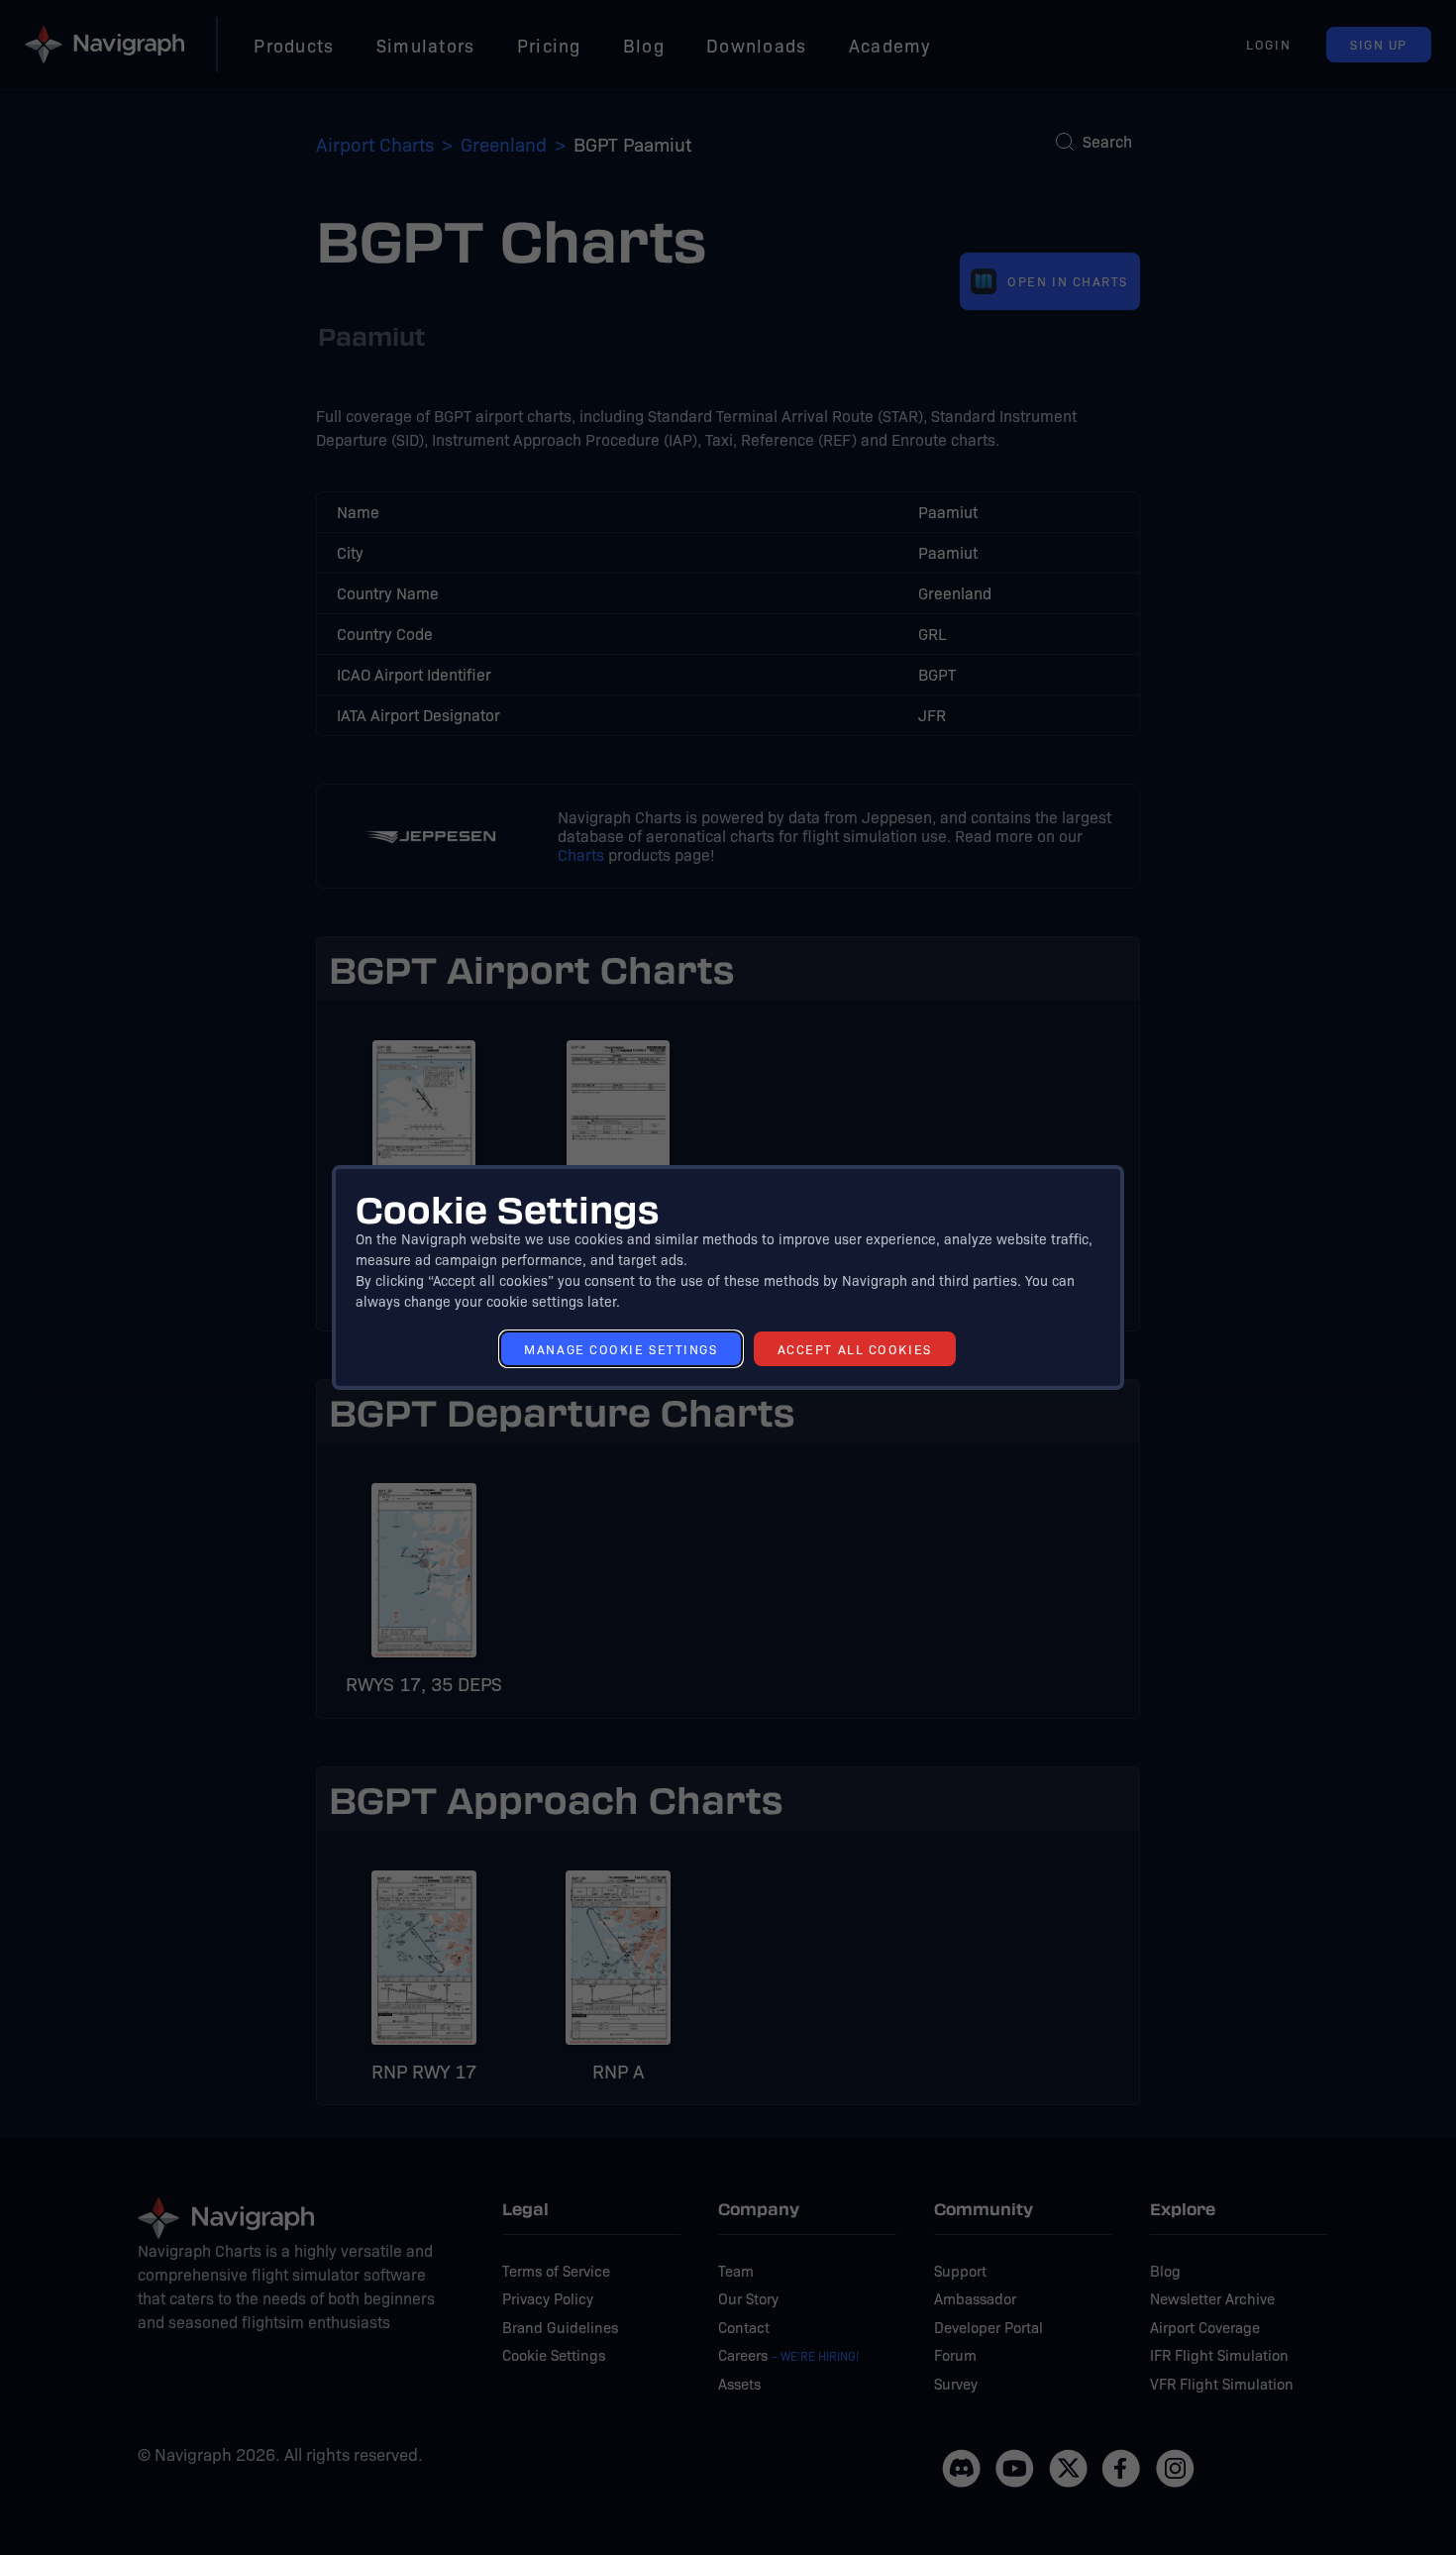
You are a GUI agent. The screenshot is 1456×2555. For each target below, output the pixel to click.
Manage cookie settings (621, 1349)
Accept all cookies (855, 1349)
